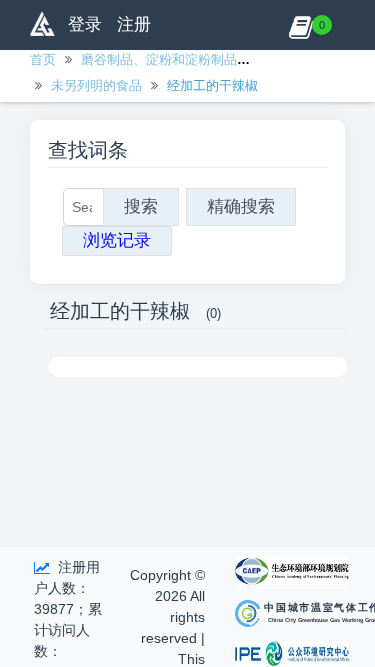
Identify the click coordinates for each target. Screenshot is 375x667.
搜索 (141, 206)
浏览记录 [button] (117, 240)
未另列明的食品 (96, 85)
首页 (43, 59)
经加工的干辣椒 (212, 85)
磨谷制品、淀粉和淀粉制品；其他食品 (191, 59)
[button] (300, 25)
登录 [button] (85, 24)
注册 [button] (134, 24)
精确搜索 (241, 206)
